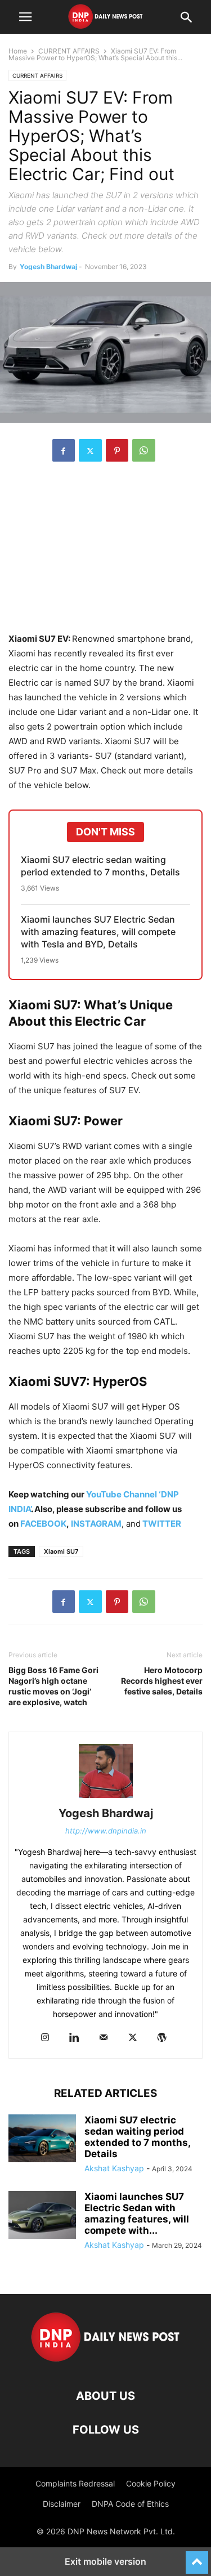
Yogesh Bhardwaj (48, 267)
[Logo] (105, 2362)
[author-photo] (106, 1798)
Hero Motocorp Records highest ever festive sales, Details (162, 1681)
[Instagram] (45, 2038)
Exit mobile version (105, 2561)
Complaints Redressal (75, 2483)
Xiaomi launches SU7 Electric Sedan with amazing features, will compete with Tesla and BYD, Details (98, 932)
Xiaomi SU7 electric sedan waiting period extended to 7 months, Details (100, 866)
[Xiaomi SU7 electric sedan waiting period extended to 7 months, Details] (42, 2140)
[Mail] (104, 2038)
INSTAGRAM (96, 1524)
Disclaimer (62, 2504)
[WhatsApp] (144, 450)
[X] (90, 450)
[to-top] (197, 2557)
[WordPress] (162, 2038)
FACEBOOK (43, 1524)
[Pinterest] (117, 450)
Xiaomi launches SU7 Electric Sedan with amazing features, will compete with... (137, 2213)
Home (18, 51)
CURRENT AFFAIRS (69, 51)
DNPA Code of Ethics (130, 2504)
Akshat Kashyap (114, 2168)
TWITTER (162, 1524)
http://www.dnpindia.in (106, 1831)
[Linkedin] (74, 2038)
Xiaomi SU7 (61, 1551)
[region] (106, 553)
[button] (25, 17)
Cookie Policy (151, 2483)
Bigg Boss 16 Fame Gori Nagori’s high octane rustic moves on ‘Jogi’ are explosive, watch (53, 1686)
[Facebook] (64, 450)
